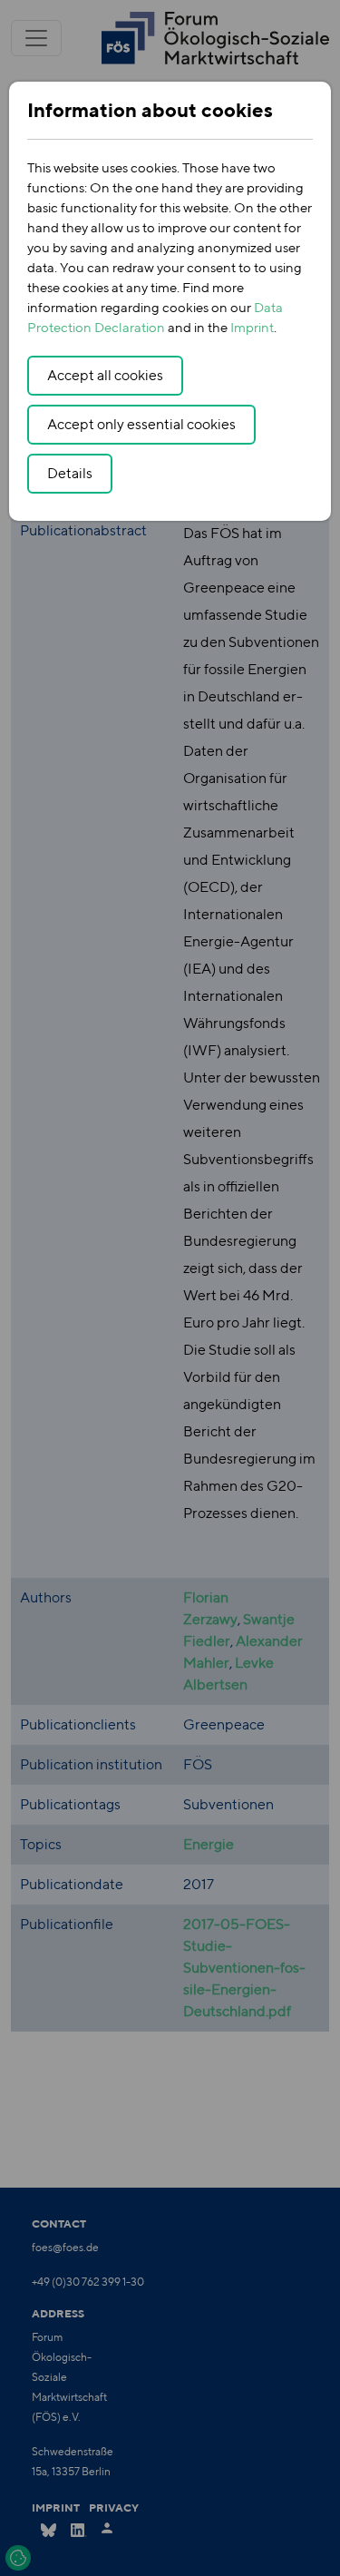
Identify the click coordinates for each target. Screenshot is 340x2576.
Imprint (252, 327)
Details (70, 473)
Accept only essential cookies (141, 424)
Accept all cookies (105, 375)
